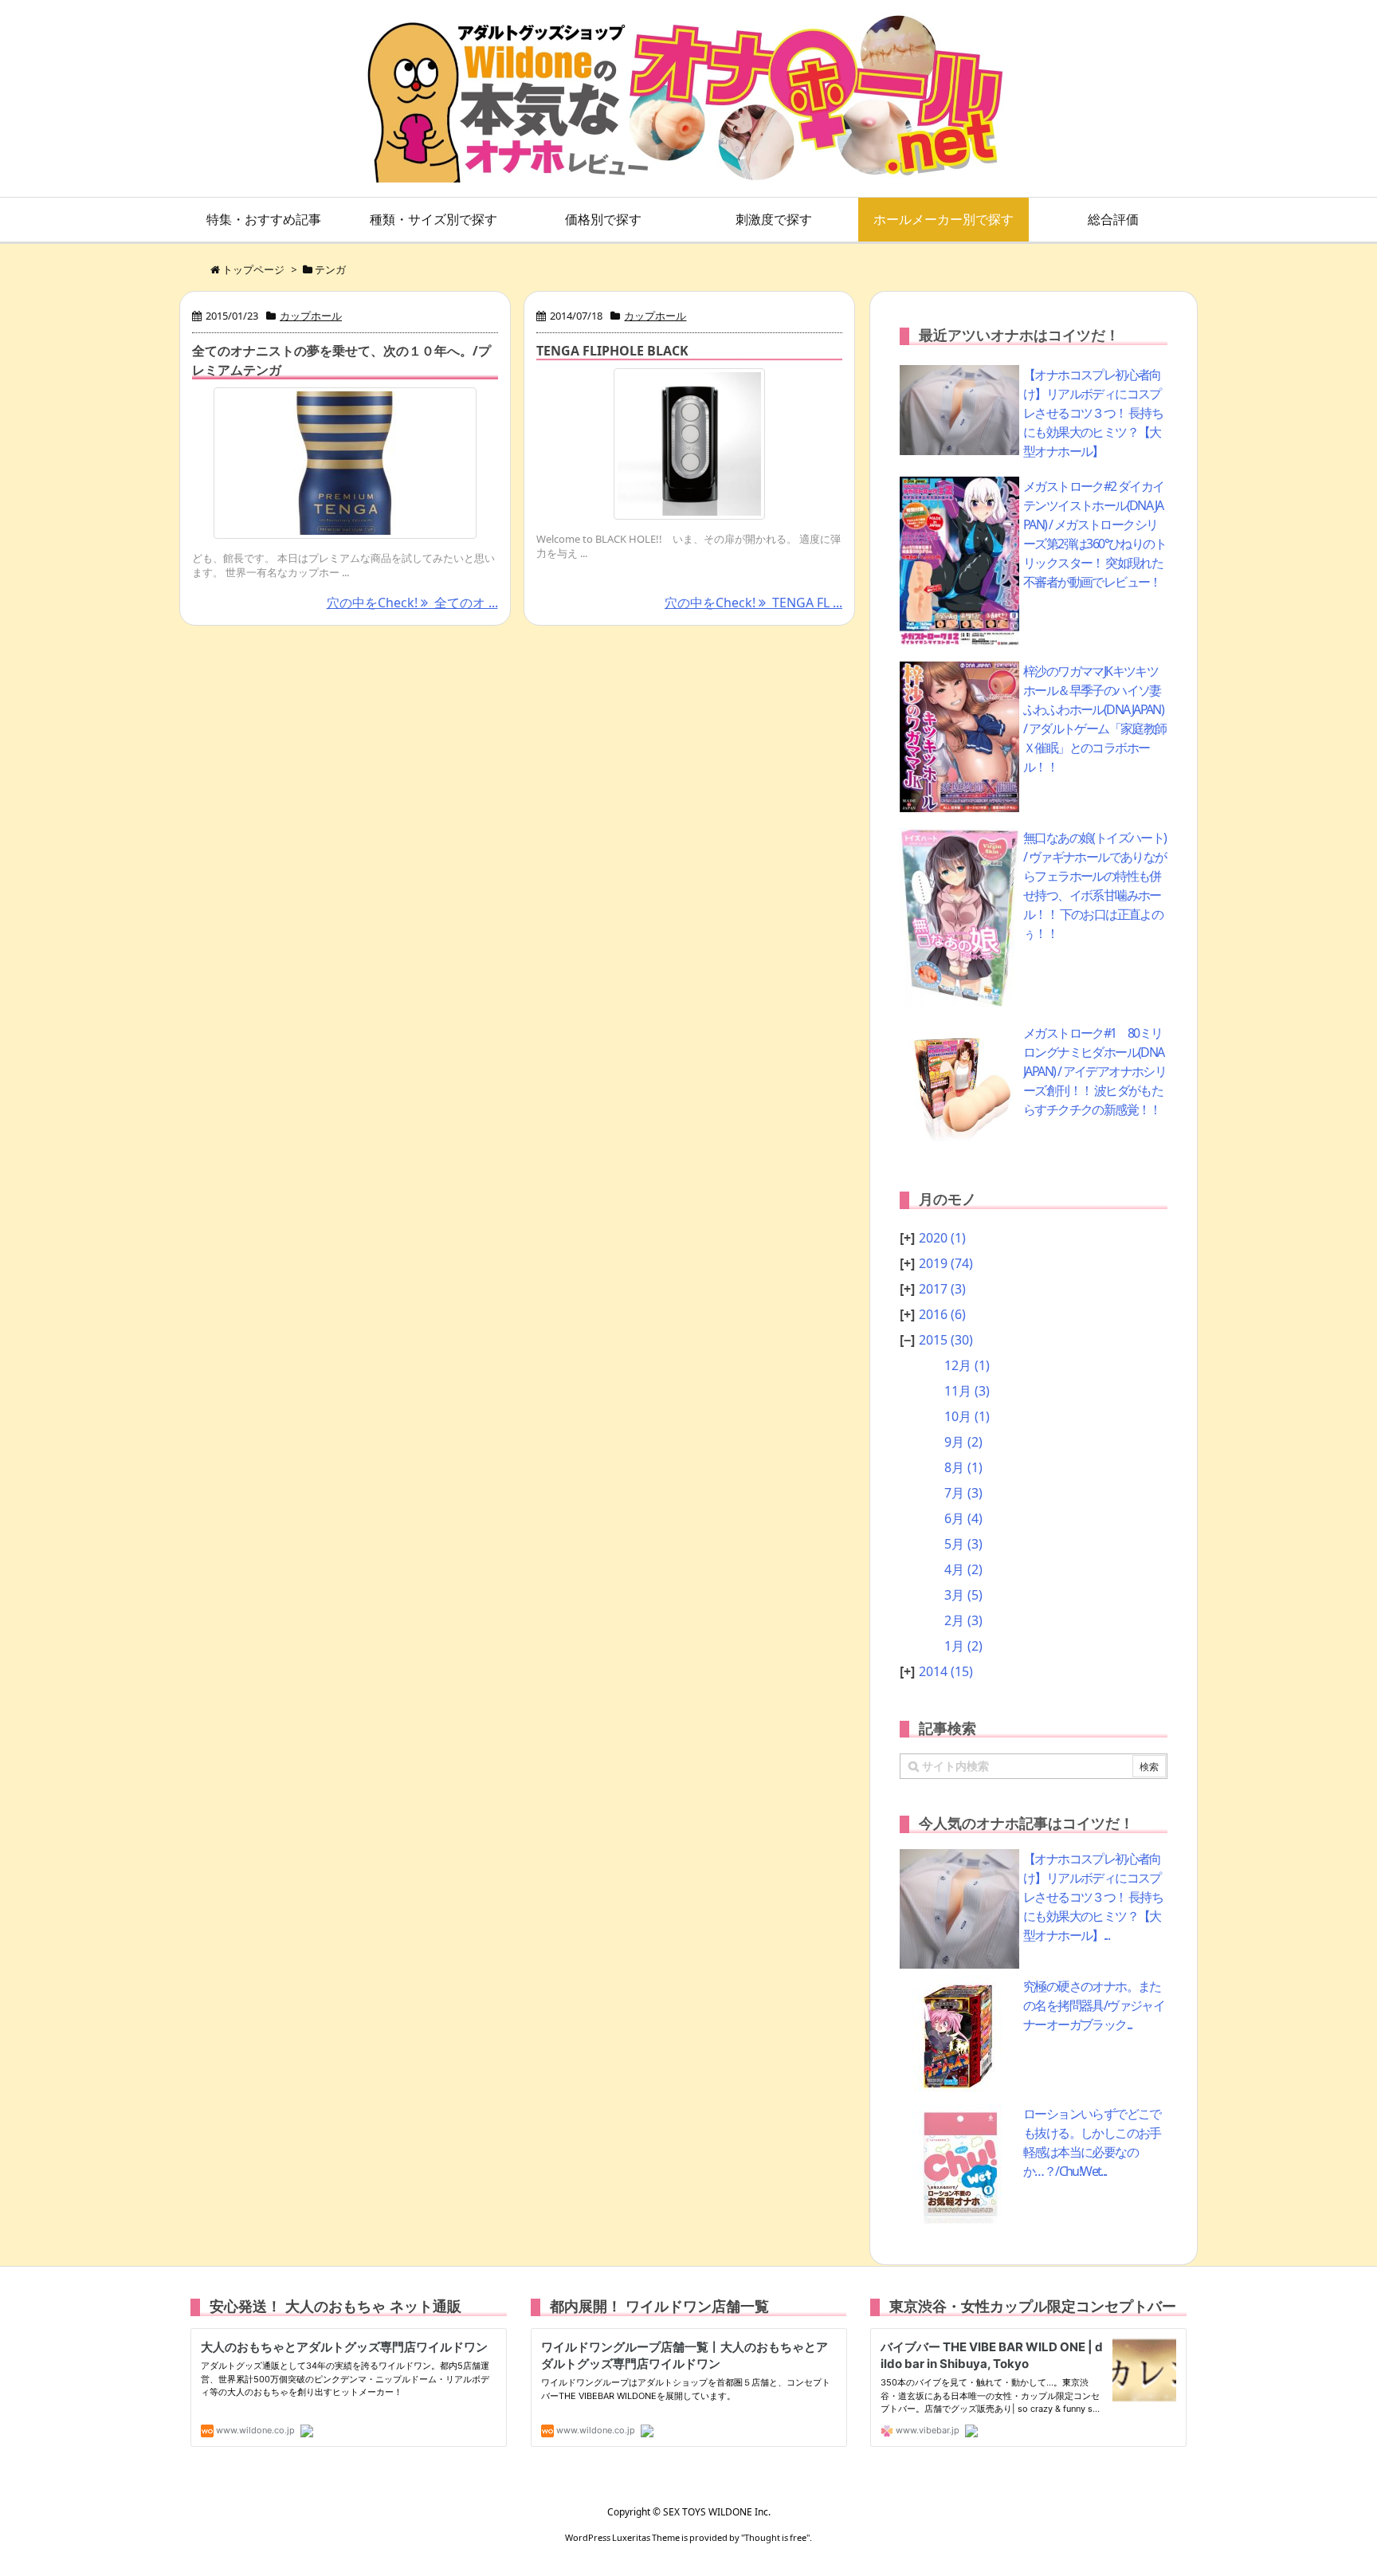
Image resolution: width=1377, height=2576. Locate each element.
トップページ (253, 269)
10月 (967, 1416)
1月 (963, 1646)
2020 (942, 1238)
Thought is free (775, 2537)
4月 (963, 1569)
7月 (963, 1493)
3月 (963, 1595)
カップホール (311, 316)
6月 (963, 1518)
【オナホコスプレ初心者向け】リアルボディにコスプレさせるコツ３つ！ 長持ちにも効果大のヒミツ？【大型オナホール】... (1093, 1897)
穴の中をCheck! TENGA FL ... (753, 603)
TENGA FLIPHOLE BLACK (612, 351)
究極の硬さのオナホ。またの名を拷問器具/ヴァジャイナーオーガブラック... (1094, 2005)
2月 (963, 1620)
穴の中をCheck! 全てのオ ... (412, 603)
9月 (963, 1442)
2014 (946, 1671)
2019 (946, 1263)
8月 (963, 1467)
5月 (963, 1544)
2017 (942, 1289)
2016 (942, 1314)
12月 (967, 1365)
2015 (946, 1340)
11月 (967, 1391)
